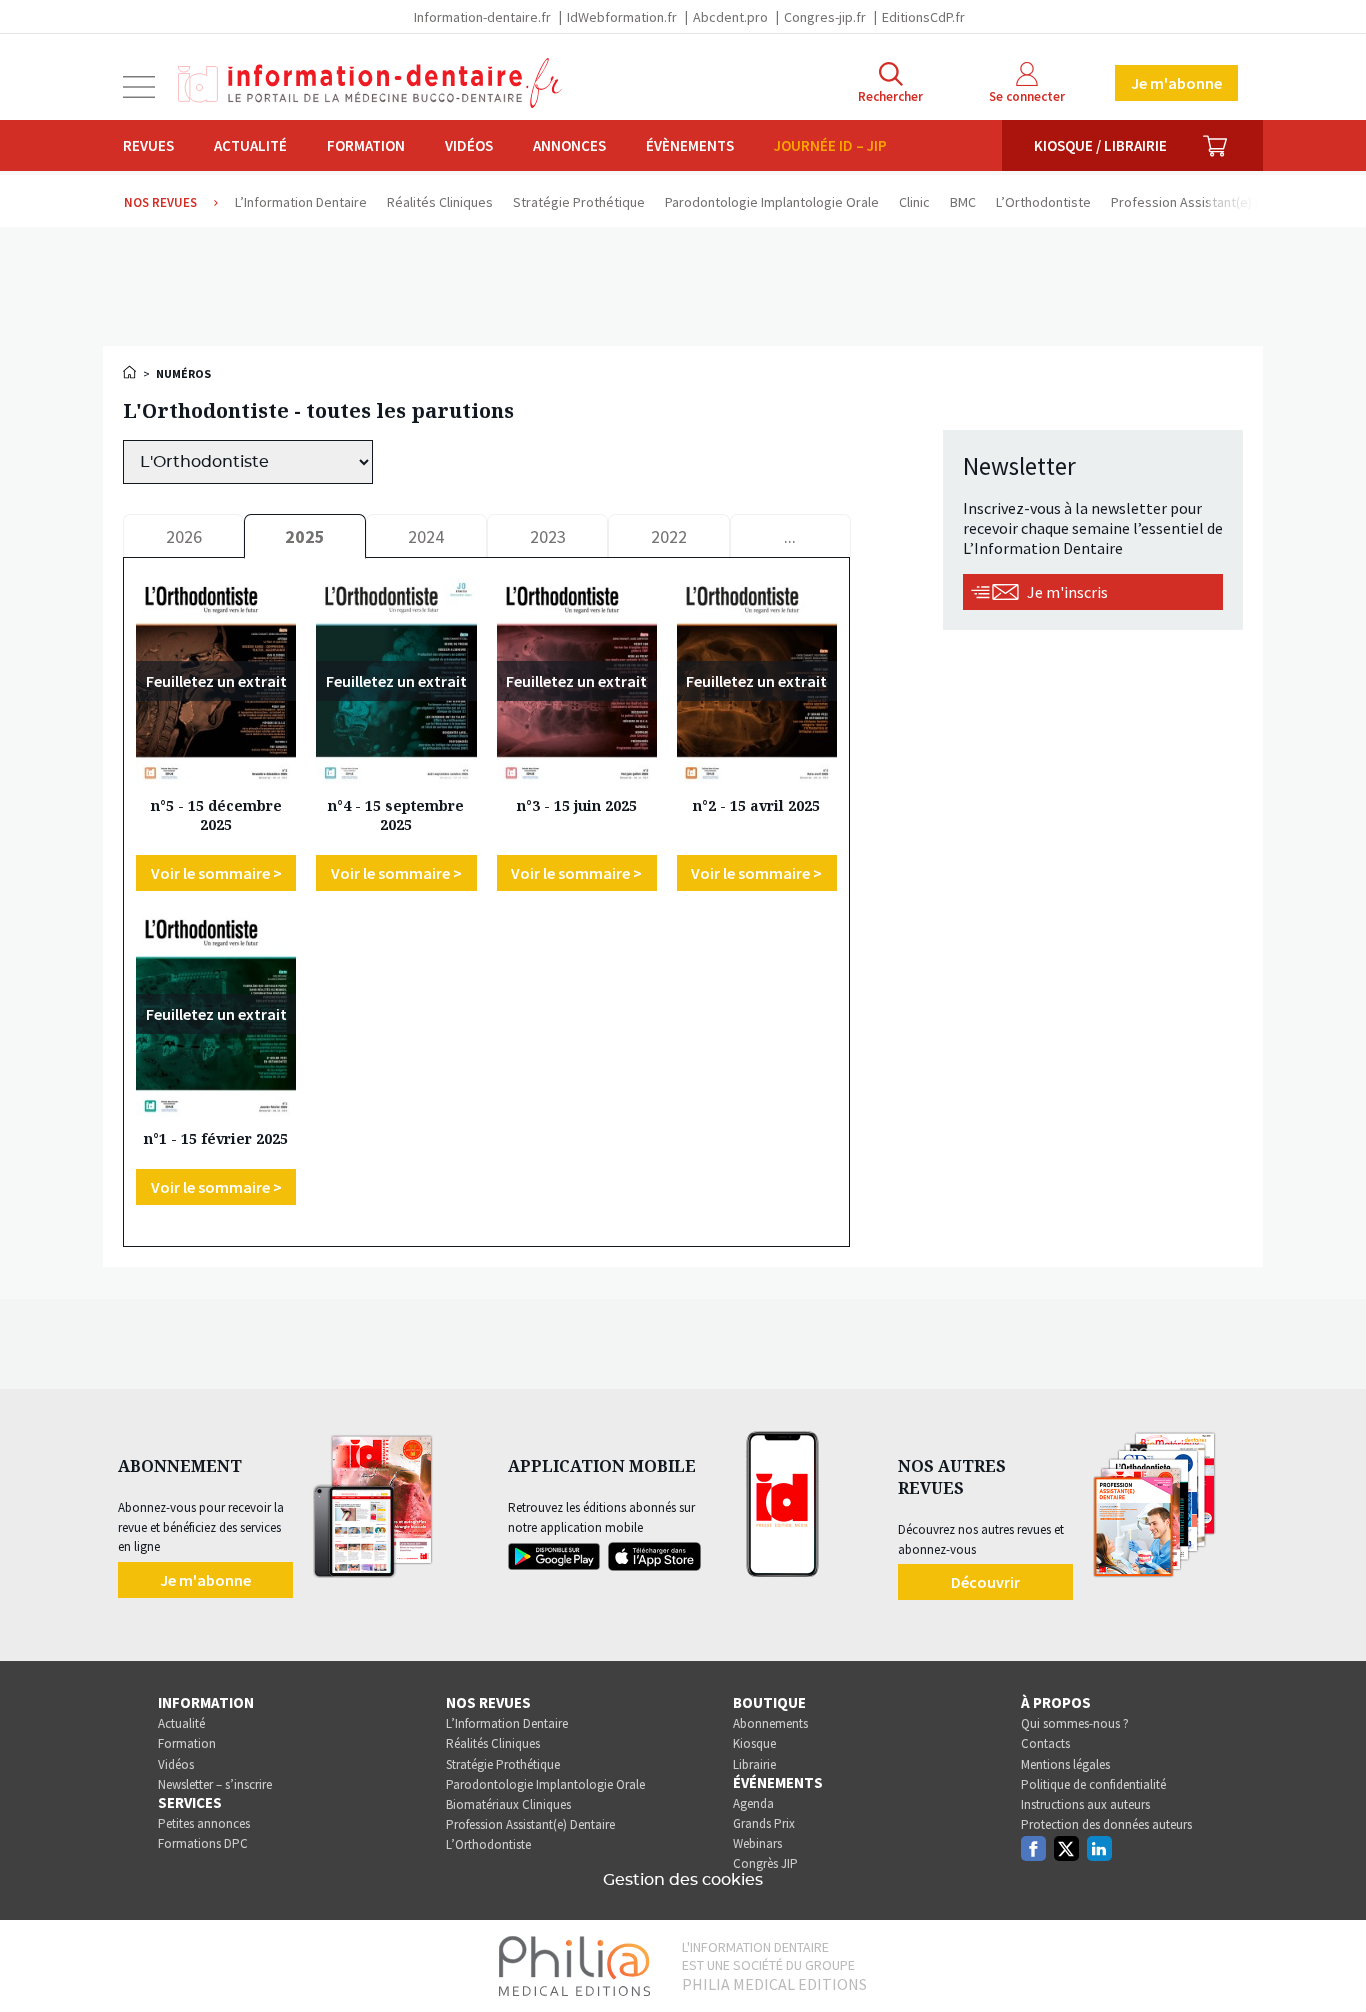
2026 (184, 536)
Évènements (690, 145)
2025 (305, 536)
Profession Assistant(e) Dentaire (530, 1824)
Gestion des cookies (683, 1880)
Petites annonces (204, 1823)
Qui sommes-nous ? (1075, 1723)
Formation (366, 145)
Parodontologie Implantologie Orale (545, 1784)
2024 (426, 536)
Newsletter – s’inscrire (215, 1784)
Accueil (131, 372)
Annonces (569, 145)
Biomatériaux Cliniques (508, 1804)
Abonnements (770, 1723)
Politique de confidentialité (1093, 1784)
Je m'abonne (1176, 83)
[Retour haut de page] (1330, 1960)
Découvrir (985, 1582)
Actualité (250, 145)
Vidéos (469, 145)
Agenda (753, 1803)
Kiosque (754, 1743)
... (790, 536)
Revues (148, 145)
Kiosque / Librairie (1100, 145)
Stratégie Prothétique (503, 1764)
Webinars (757, 1843)
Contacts (1045, 1743)
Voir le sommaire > (216, 873)
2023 (548, 536)
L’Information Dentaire (507, 1723)
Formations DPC (203, 1843)
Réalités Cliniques (493, 1743)
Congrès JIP (765, 1863)
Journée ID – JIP (830, 145)
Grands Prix (764, 1823)
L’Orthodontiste (488, 1844)
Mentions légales (1065, 1764)
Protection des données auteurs (1106, 1824)
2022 (669, 536)
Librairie (754, 1764)
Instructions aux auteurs (1085, 1804)
